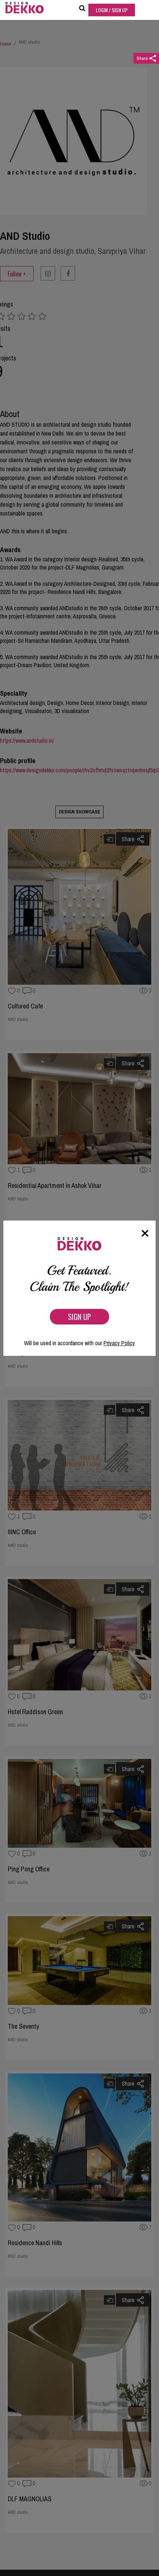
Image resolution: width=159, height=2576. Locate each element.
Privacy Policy (119, 1343)
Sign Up (79, 1317)
